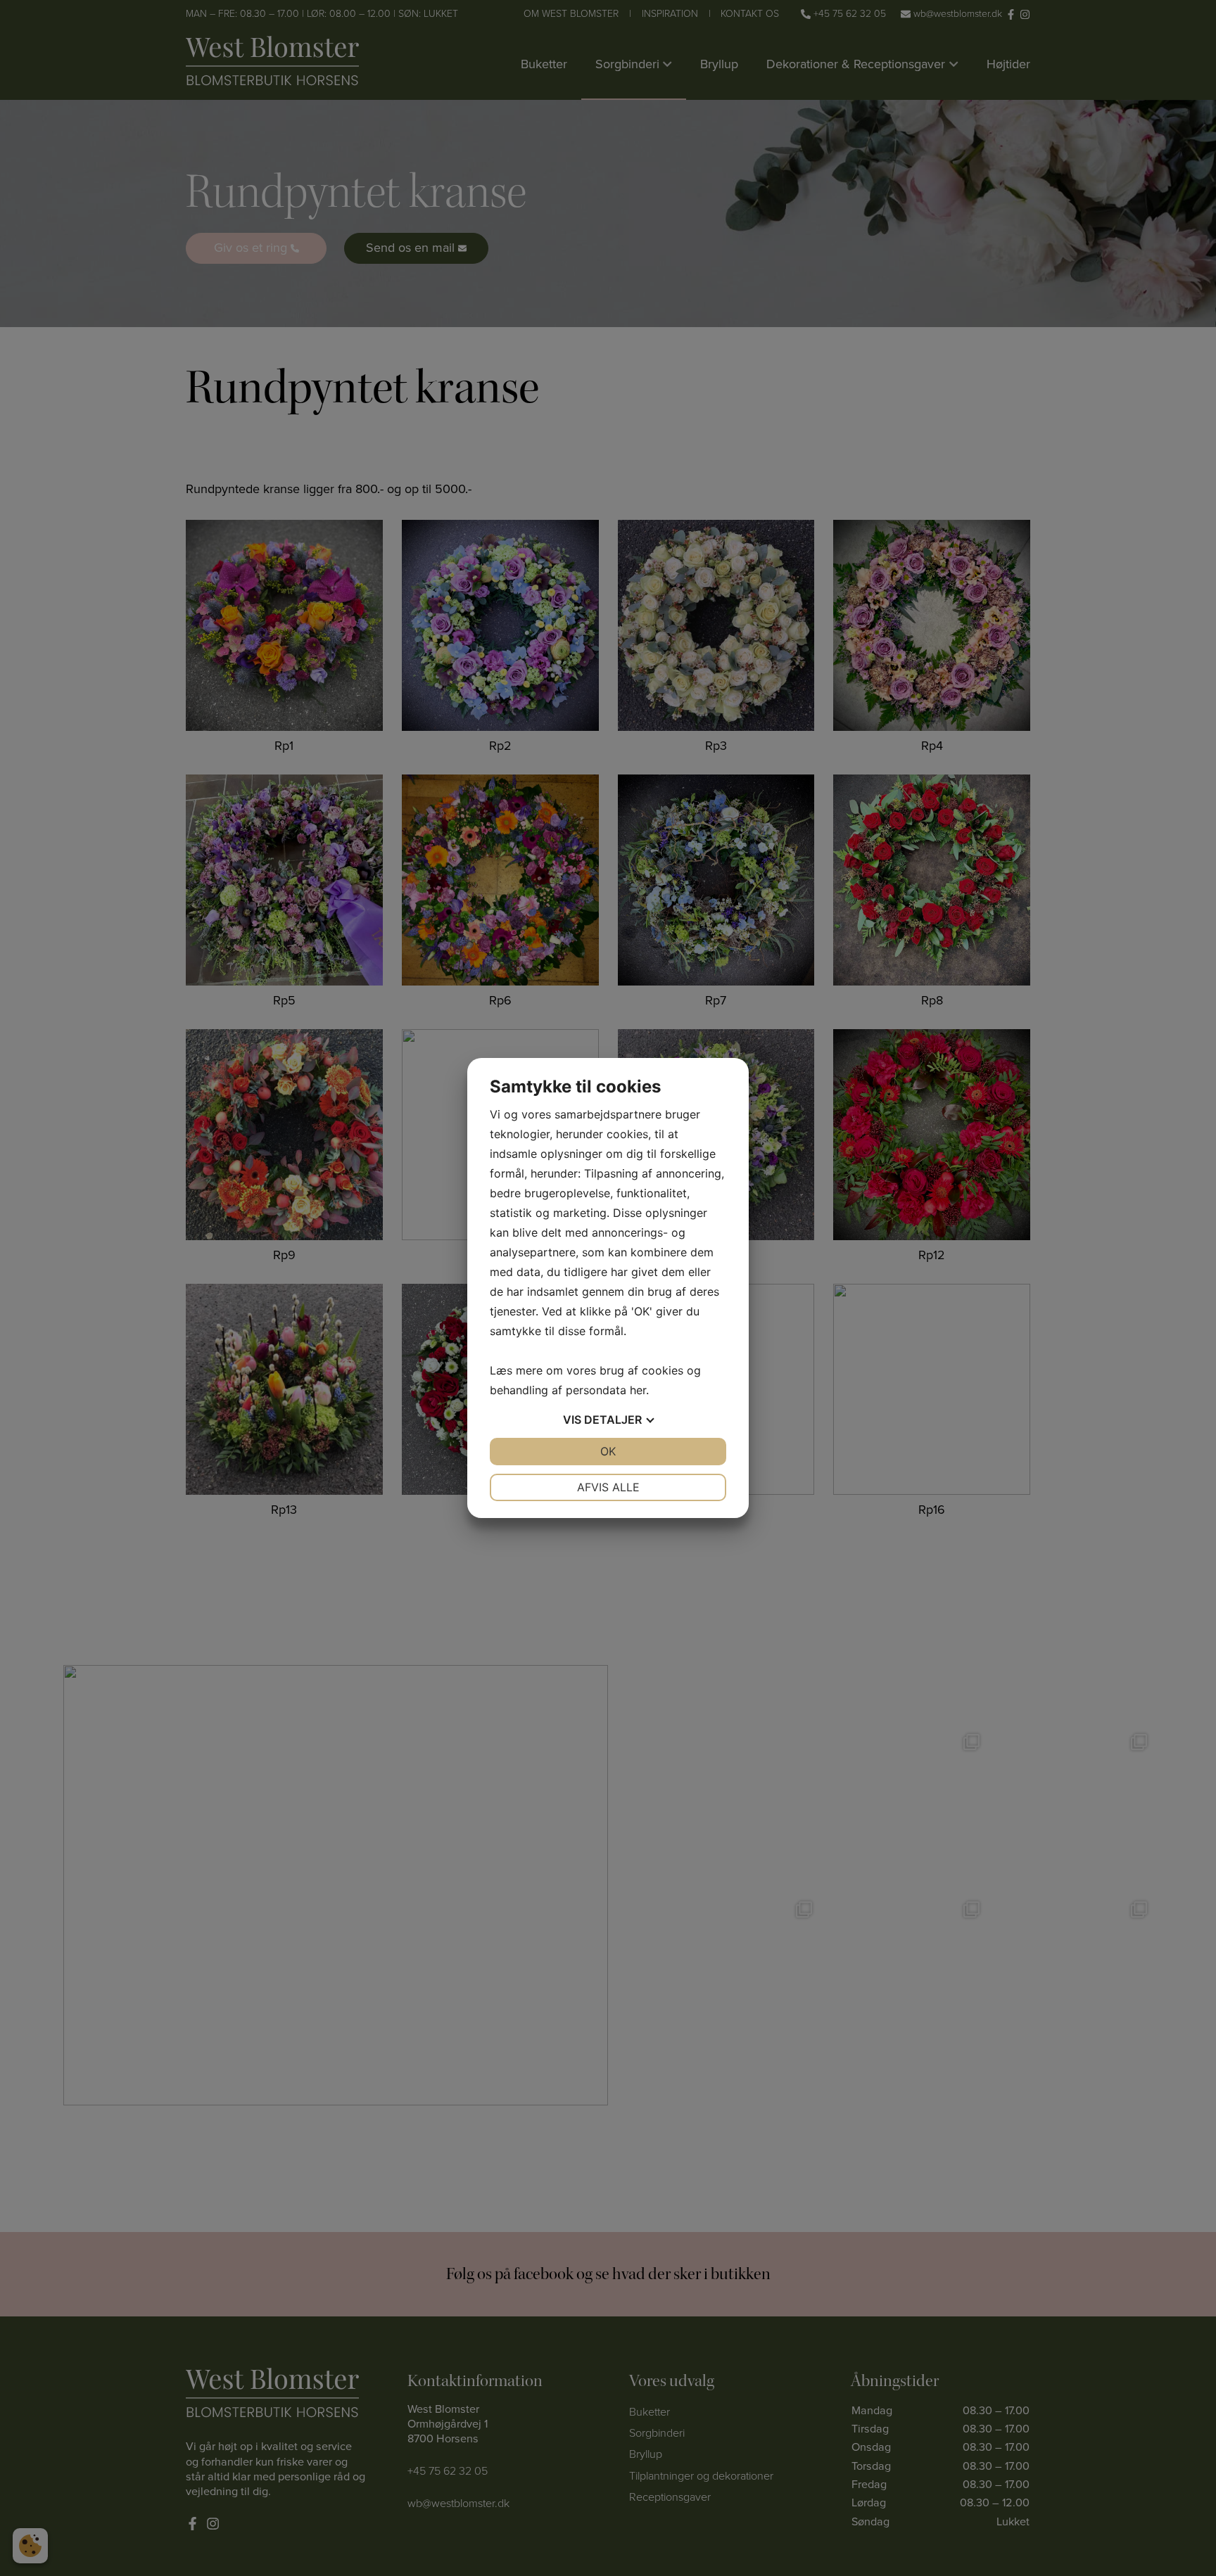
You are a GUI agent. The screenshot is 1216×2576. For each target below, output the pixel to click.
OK (608, 1451)
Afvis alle (608, 1487)
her (638, 1390)
